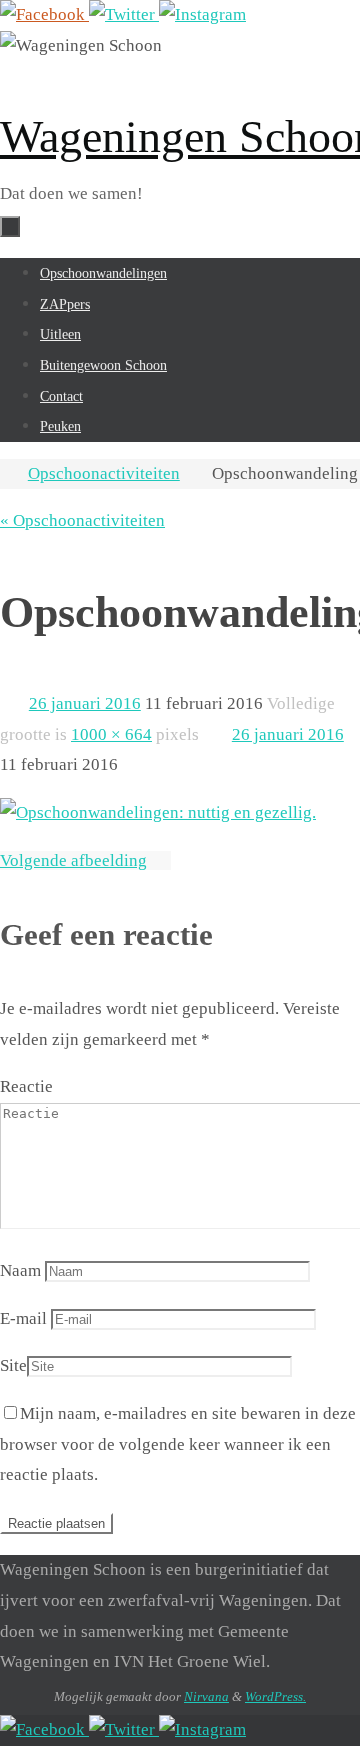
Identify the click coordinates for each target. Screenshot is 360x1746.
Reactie (26, 1086)
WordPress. (275, 1696)
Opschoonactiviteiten (104, 473)
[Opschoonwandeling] (158, 812)
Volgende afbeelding (73, 860)
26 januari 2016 (85, 703)
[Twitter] (124, 14)
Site (13, 1365)
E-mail (23, 1318)
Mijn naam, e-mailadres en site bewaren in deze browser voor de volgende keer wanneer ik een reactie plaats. (178, 1444)
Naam (20, 1270)
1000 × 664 (111, 734)
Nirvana (206, 1696)
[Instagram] (202, 14)
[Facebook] (44, 14)
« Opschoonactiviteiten (82, 520)
